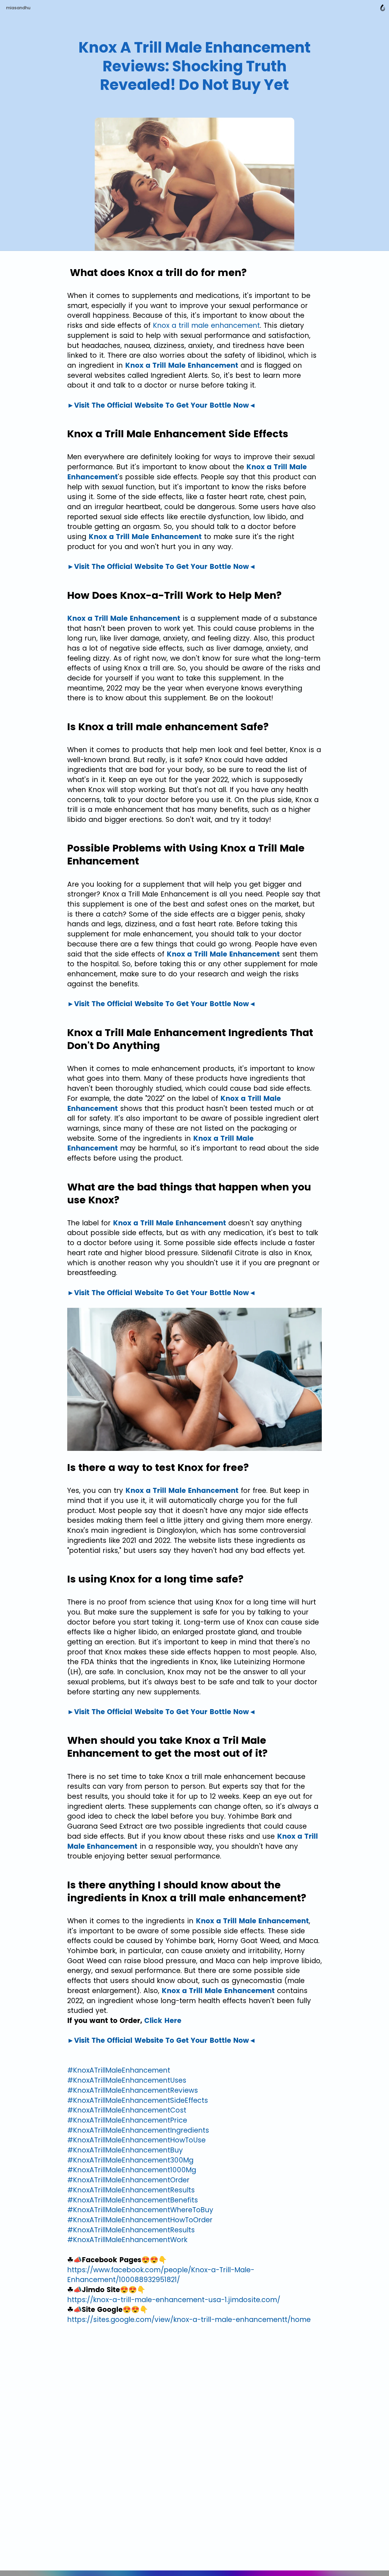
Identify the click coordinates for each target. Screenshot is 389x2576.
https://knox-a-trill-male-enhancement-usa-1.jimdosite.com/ (174, 2300)
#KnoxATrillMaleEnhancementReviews (133, 2090)
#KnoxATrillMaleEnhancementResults (131, 2190)
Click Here (163, 2021)
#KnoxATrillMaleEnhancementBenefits (133, 2200)
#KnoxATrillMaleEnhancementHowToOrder (140, 2220)
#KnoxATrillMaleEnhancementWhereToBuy (140, 2210)
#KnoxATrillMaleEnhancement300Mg (130, 2160)
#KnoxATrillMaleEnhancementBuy (125, 2150)
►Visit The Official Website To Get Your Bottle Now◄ (162, 405)
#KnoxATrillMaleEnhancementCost (127, 2110)
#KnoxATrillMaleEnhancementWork (127, 2240)
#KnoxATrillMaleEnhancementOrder (128, 2180)
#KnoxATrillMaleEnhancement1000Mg (132, 2170)
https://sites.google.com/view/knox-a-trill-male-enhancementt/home (189, 2320)
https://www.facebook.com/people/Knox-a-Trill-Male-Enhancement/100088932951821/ (161, 2275)
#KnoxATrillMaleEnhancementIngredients (138, 2130)
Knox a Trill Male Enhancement (182, 365)
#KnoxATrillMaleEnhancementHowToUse (136, 2140)
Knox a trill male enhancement (206, 325)
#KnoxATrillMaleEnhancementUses (127, 2080)
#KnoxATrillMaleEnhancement (119, 2070)
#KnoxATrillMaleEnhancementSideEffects (138, 2100)
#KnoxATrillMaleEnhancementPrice (127, 2120)
